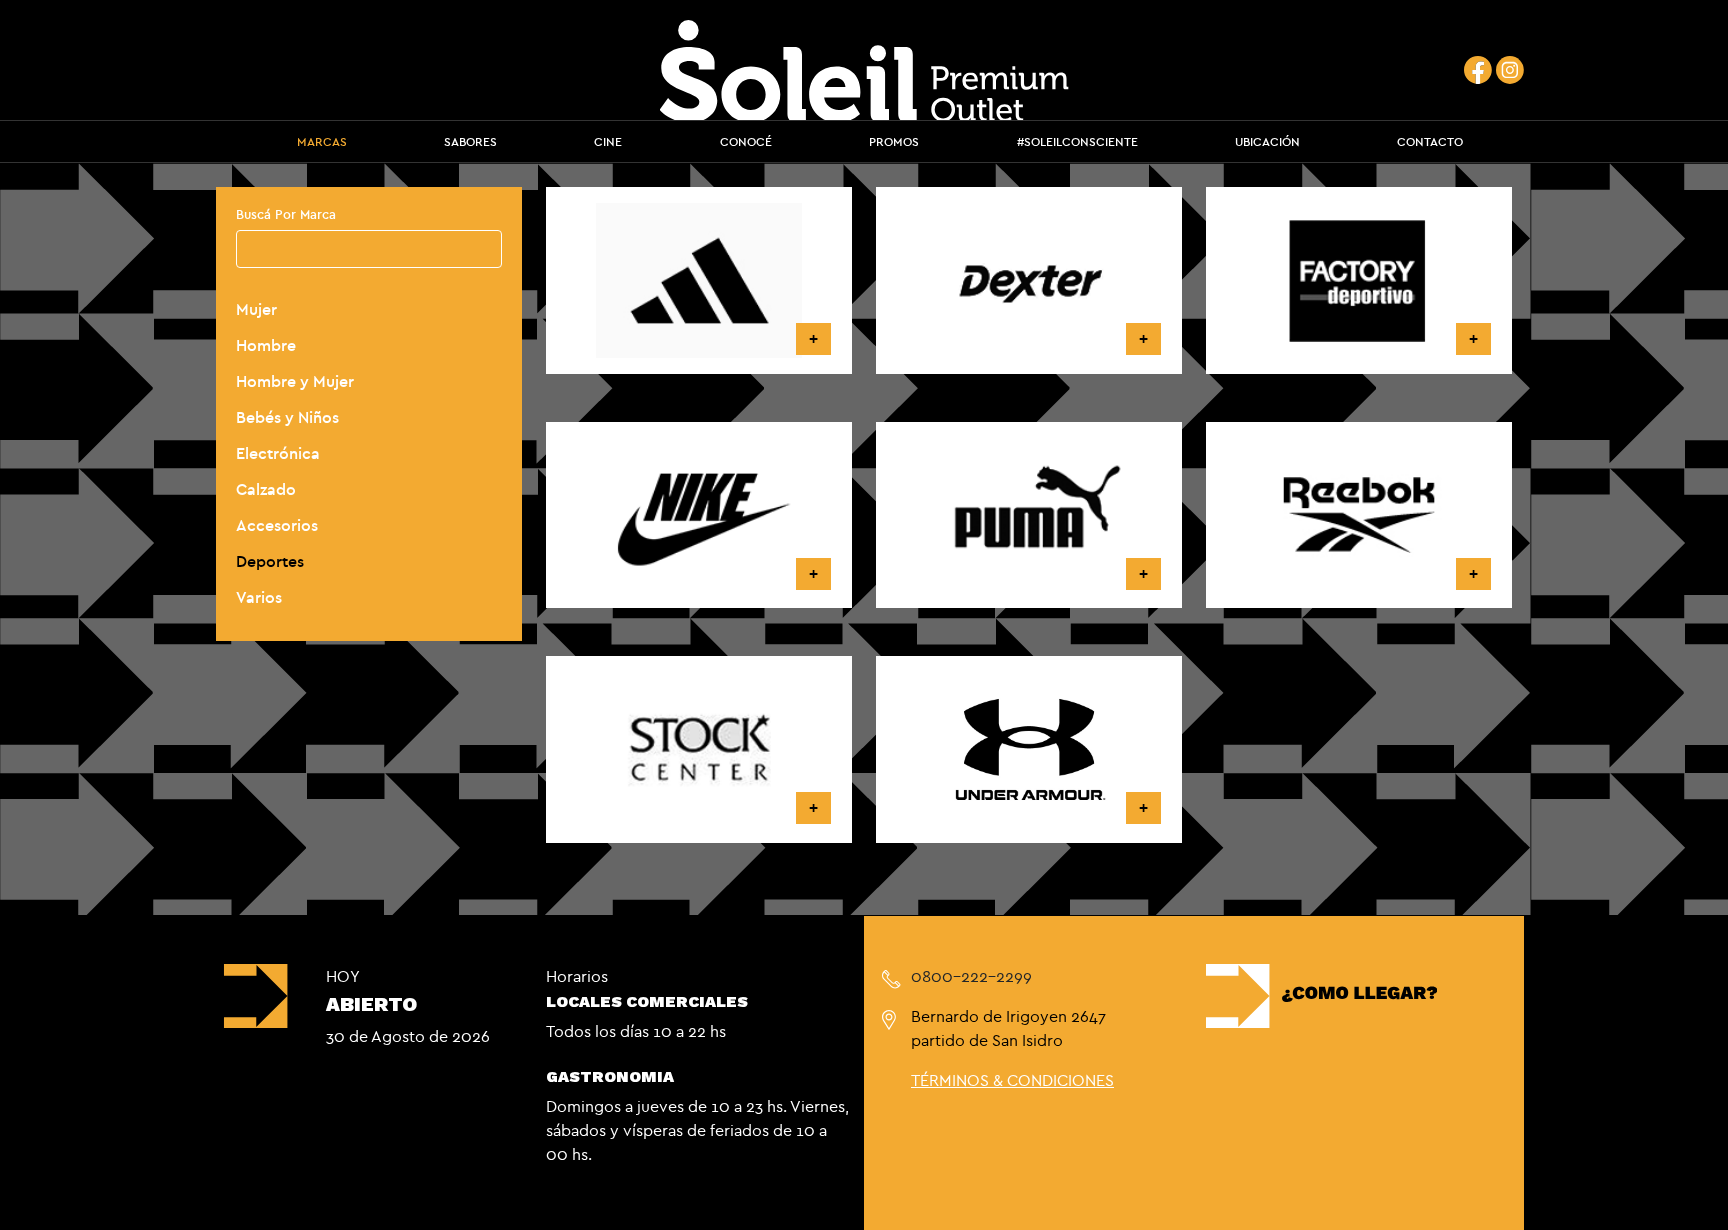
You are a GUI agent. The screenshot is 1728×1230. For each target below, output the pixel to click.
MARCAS (322, 141)
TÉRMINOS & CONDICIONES (1012, 1080)
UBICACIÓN (1267, 141)
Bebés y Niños (287, 417)
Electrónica (278, 453)
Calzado (266, 489)
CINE (608, 141)
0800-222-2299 (971, 976)
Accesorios (277, 525)
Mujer (256, 309)
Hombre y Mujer (295, 381)
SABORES (470, 141)
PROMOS (894, 141)
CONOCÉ (746, 141)
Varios (259, 597)
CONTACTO (1430, 141)
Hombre (266, 345)
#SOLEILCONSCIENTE (1077, 141)
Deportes (270, 561)
